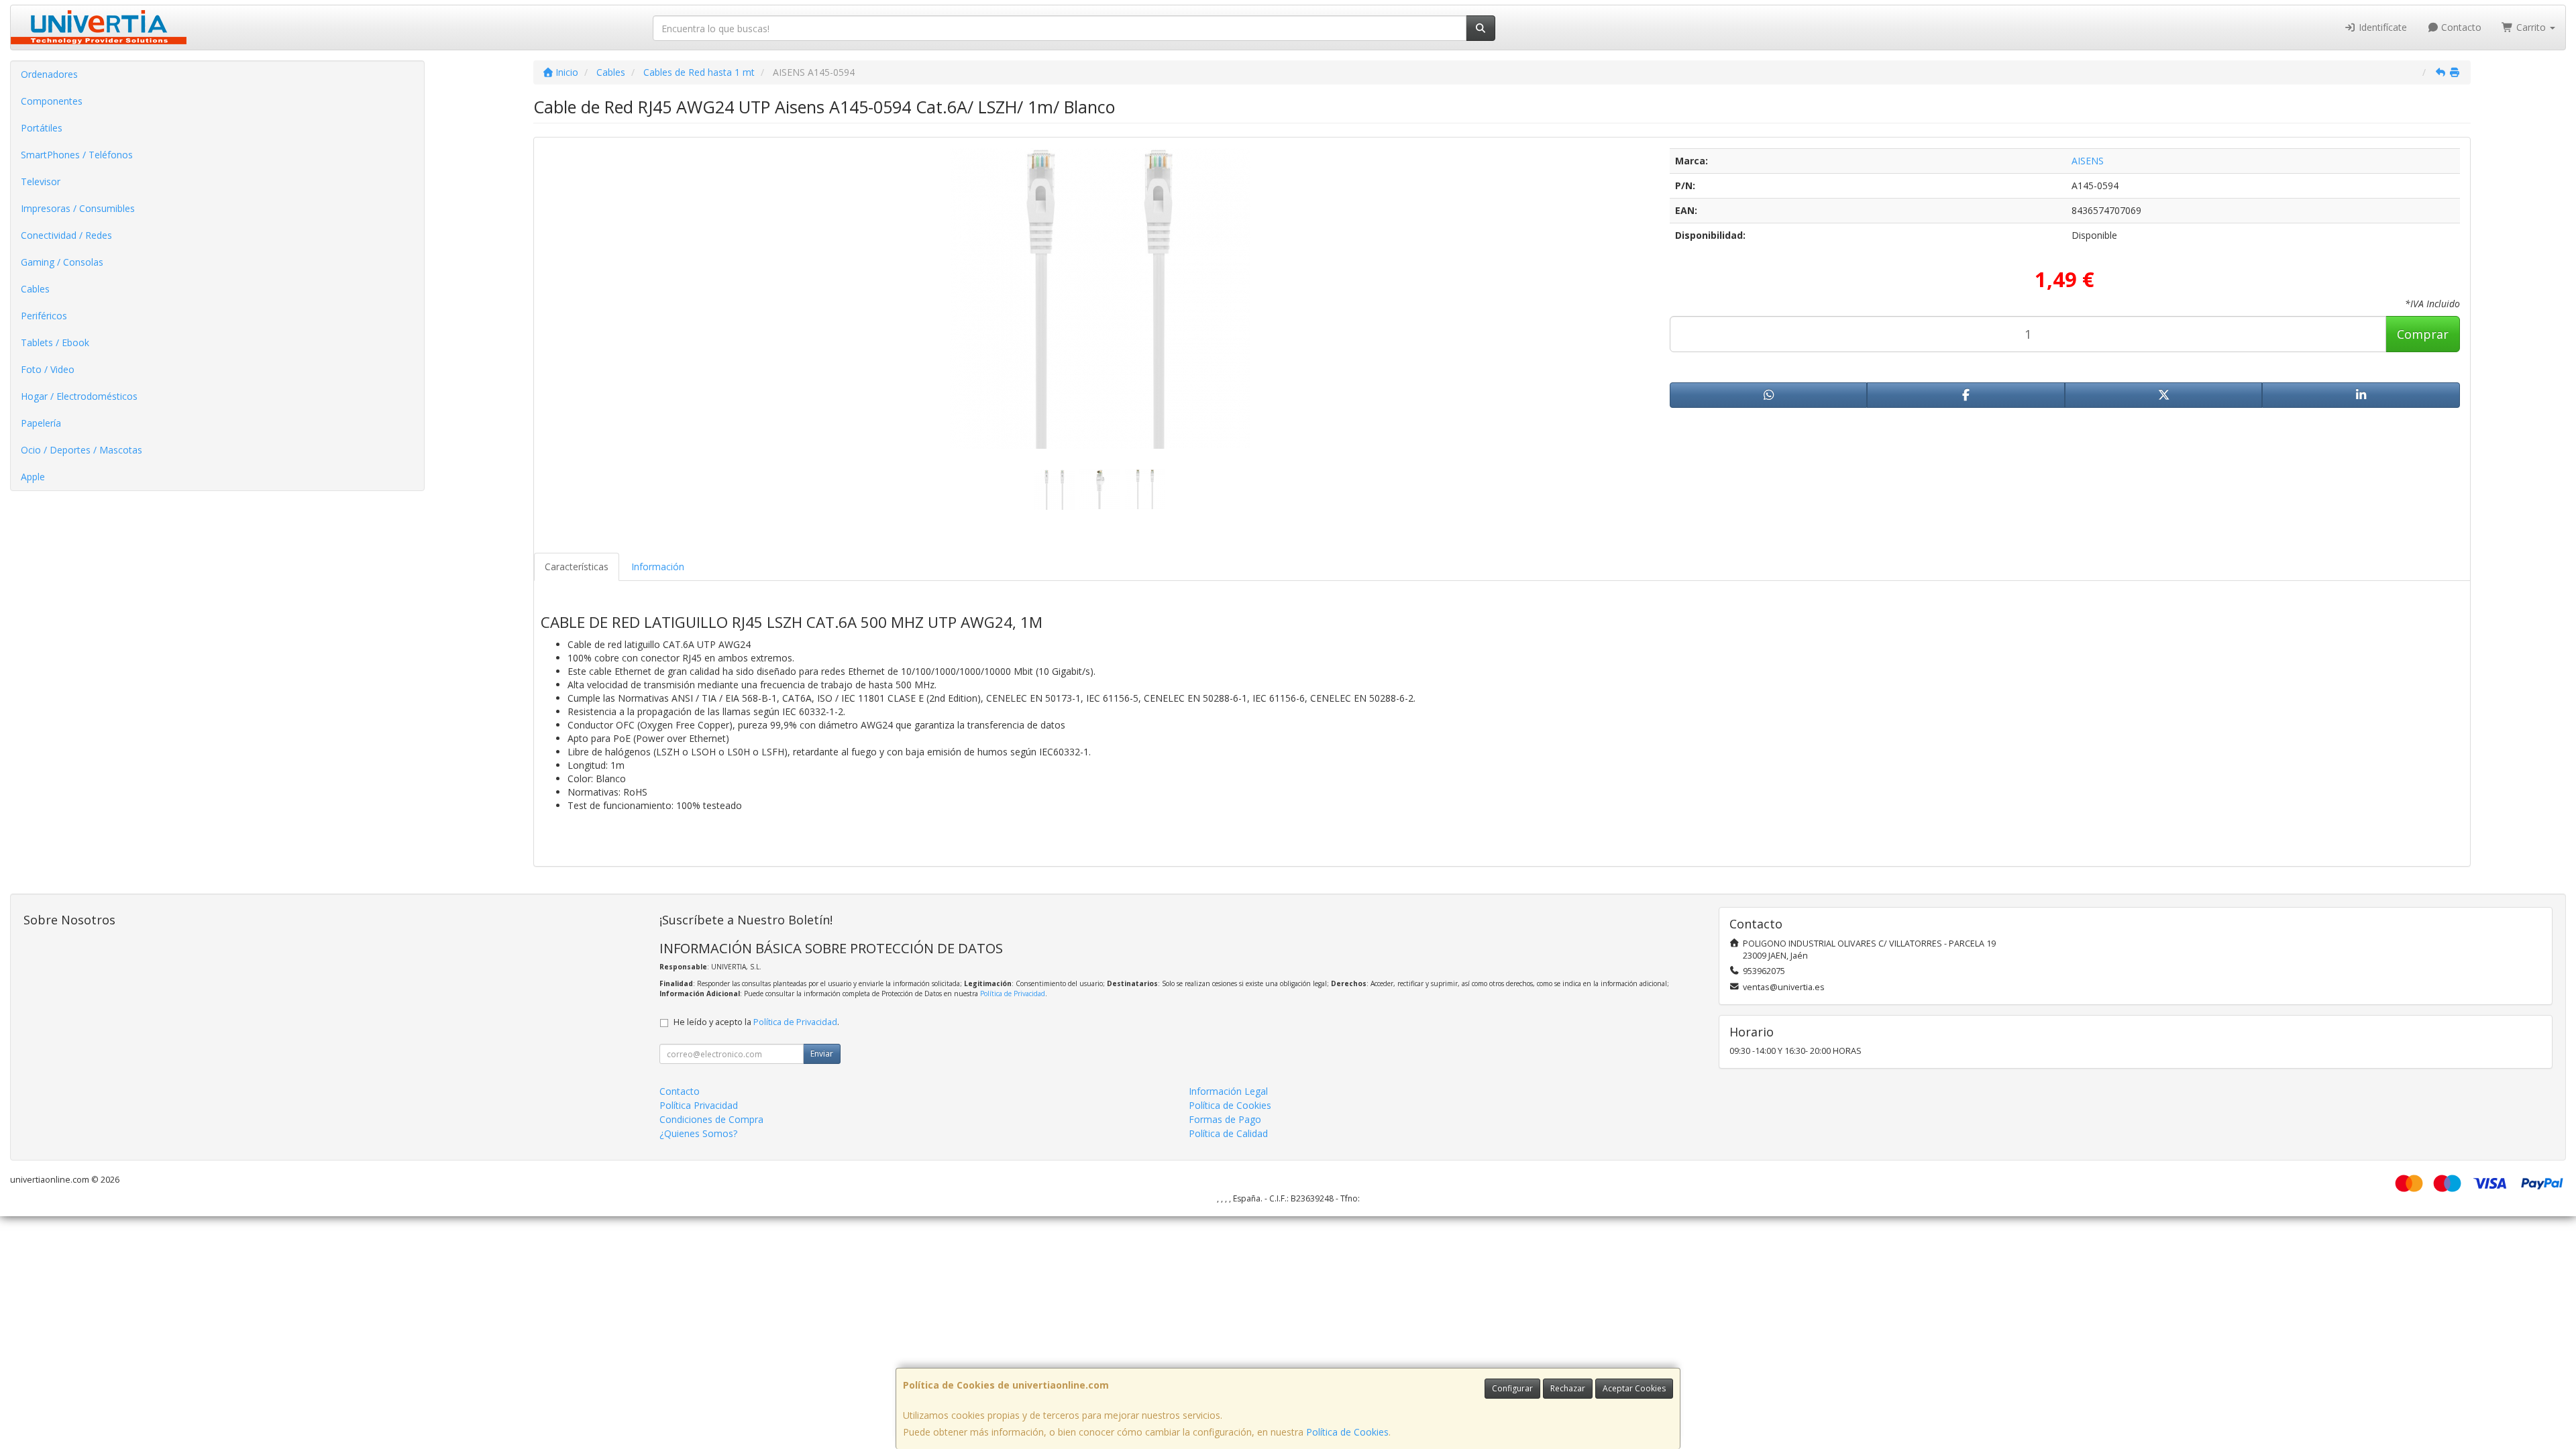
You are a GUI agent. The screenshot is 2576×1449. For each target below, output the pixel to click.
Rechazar (1568, 1388)
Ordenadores (49, 74)
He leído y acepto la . (756, 1022)
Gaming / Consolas (62, 262)
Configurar (1512, 1388)
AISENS (2088, 161)
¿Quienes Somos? (698, 1133)
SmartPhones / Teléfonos (77, 155)
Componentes (52, 101)
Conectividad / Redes (66, 235)
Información (658, 567)
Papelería (41, 423)
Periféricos (44, 316)
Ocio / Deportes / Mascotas (82, 450)
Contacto (2460, 27)
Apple (33, 477)
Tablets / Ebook (55, 342)
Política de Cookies (1347, 1432)
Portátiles (42, 128)
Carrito (2531, 27)
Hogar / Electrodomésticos (79, 396)
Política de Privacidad (1013, 994)
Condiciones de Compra (711, 1119)
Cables (35, 289)
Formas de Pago (1225, 1119)
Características (577, 567)
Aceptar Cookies (1634, 1388)
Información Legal (1228, 1091)
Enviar (822, 1054)
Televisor (41, 181)
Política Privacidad (699, 1105)
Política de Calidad (1228, 1133)
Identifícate (2381, 27)
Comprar (2423, 334)
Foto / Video (48, 369)
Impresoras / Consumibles (78, 208)
